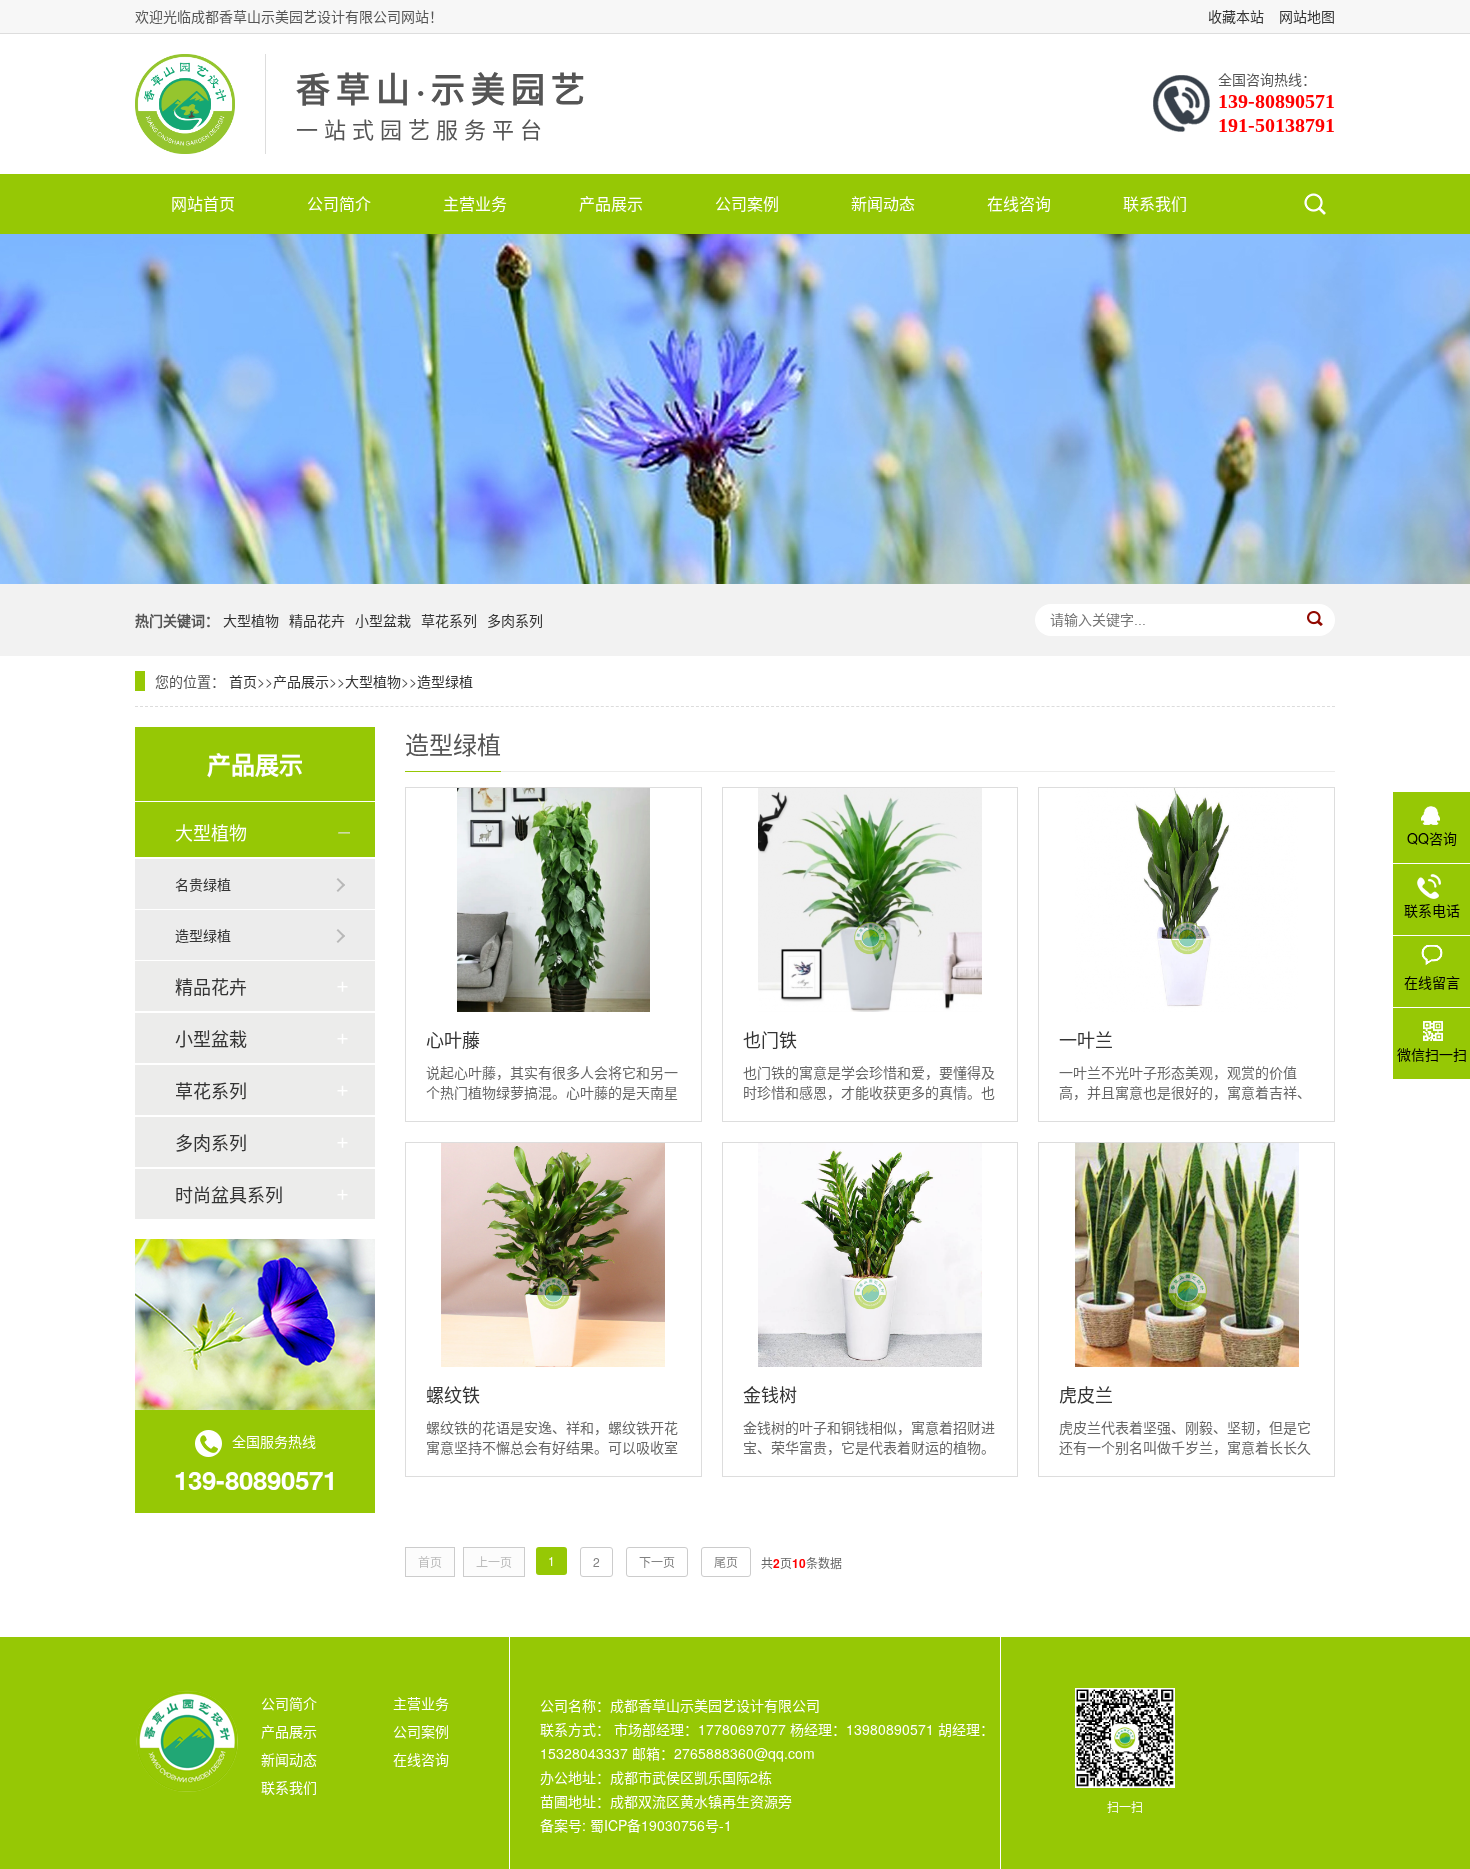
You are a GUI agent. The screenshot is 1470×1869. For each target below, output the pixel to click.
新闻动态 (883, 203)
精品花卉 (317, 620)
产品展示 (611, 203)
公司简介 (339, 203)
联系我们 (1155, 203)
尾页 (726, 1561)
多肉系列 (515, 620)
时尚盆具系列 (229, 1194)
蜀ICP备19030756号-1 (659, 1825)
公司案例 (747, 203)
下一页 (657, 1561)
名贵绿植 (203, 884)
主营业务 (475, 203)
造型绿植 (445, 681)
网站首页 (203, 203)
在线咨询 (1019, 203)
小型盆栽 (383, 620)
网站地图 (1307, 16)
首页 (243, 681)
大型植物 (251, 620)
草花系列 (449, 620)
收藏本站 (1236, 16)
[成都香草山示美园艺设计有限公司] (185, 104)
